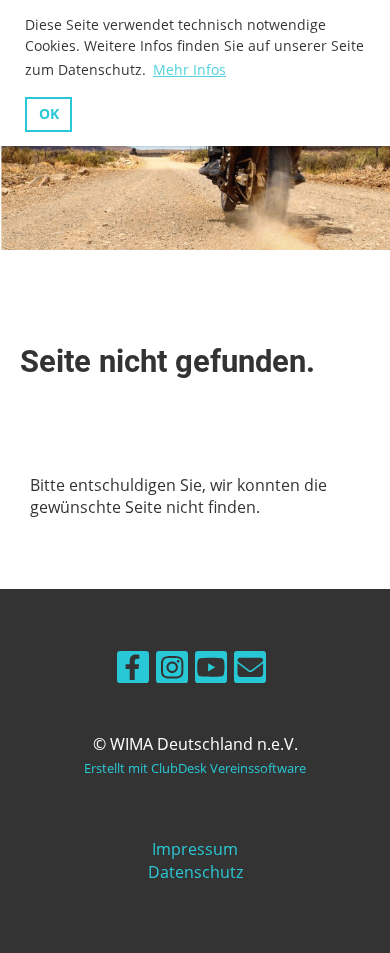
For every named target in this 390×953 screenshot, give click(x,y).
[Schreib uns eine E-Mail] (250, 670)
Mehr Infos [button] (189, 69)
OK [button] (49, 113)
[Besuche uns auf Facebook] (133, 670)
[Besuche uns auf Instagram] (172, 670)
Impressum (195, 849)
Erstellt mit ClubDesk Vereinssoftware (195, 768)
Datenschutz (195, 872)
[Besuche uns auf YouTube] (211, 670)
